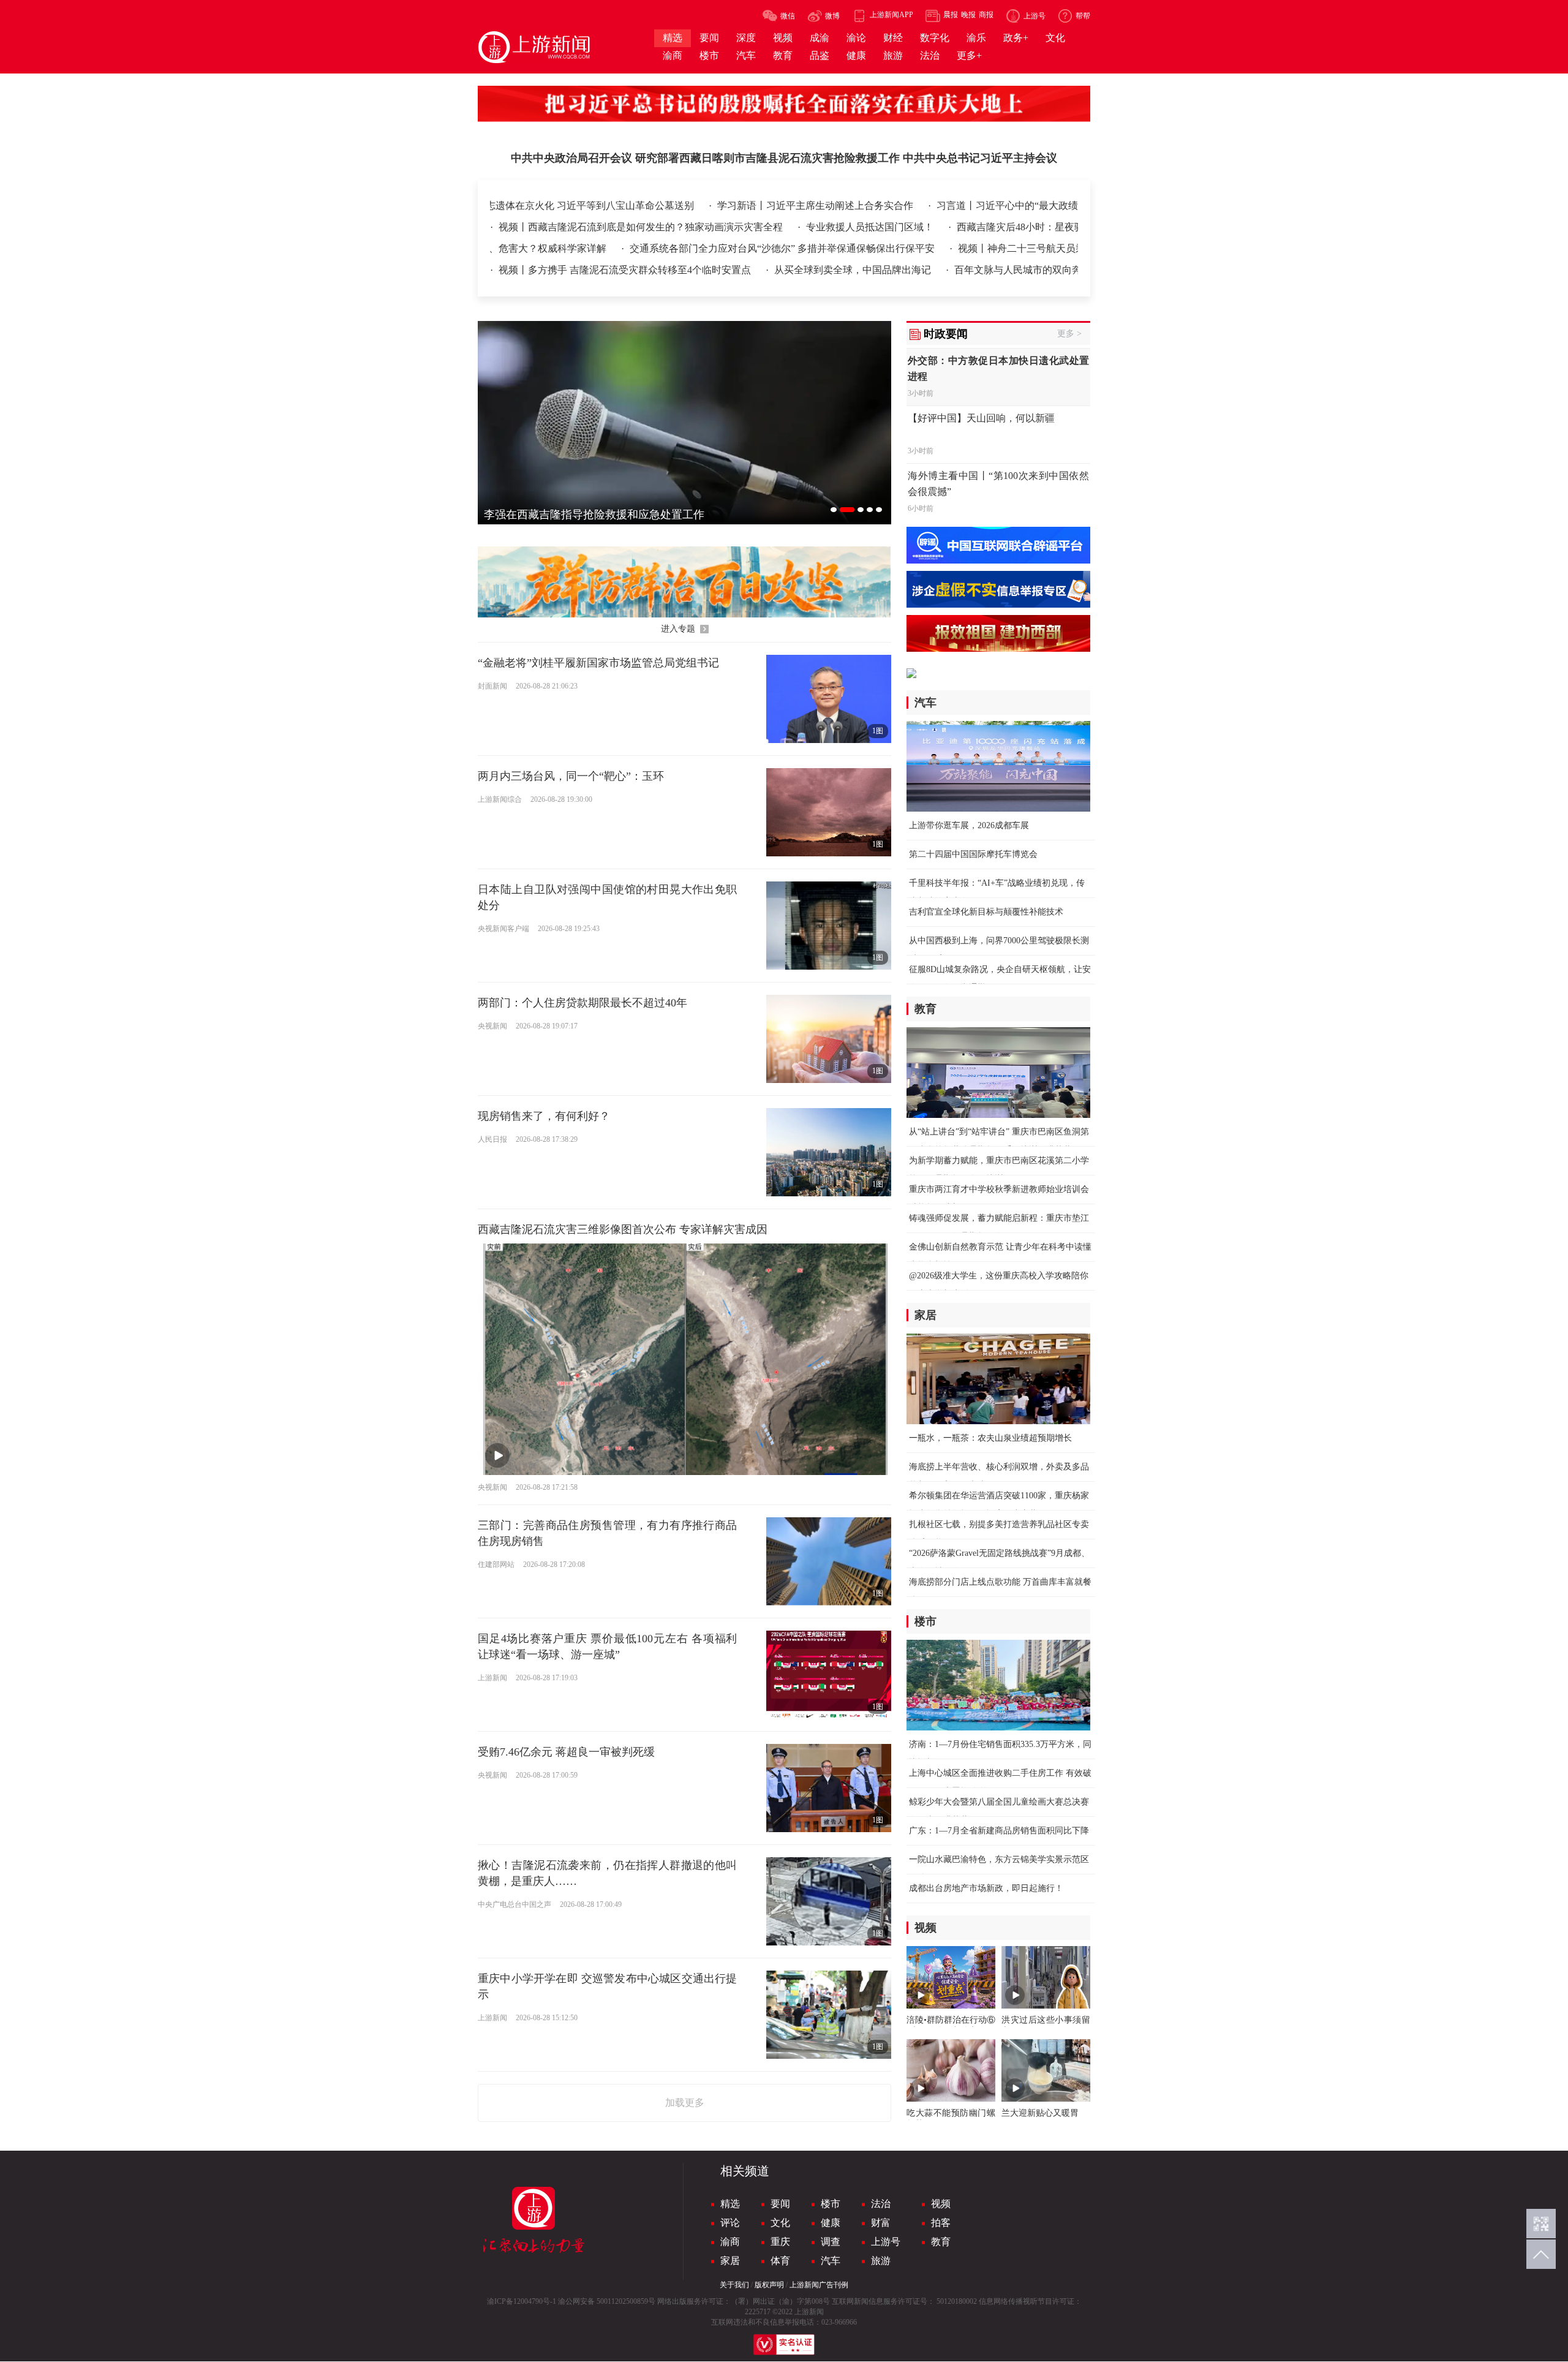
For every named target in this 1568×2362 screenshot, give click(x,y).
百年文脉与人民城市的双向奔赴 (1003, 270)
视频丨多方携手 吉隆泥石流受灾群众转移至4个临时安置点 (606, 270)
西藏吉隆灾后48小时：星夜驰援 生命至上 (910, 227)
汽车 (831, 2261)
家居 (730, 2261)
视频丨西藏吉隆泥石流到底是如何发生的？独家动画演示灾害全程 (504, 227)
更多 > (1069, 334)
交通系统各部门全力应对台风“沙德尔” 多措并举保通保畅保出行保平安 (682, 248)
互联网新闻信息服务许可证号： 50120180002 (904, 2301)
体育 (780, 2261)
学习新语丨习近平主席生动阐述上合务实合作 (806, 206)
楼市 (831, 2204)
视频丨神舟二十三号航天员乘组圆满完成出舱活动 (964, 248)
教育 (941, 2242)
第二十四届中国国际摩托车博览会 (973, 854)
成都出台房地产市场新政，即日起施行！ (986, 1888)
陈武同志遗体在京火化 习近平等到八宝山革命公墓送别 (566, 206)
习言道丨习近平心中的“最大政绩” (999, 206)
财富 (881, 2223)
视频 (941, 2204)
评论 (730, 2223)
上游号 (886, 2242)
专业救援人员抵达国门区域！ (733, 227)
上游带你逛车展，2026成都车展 (969, 825)
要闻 (780, 2204)
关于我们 (734, 2285)
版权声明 (769, 2285)
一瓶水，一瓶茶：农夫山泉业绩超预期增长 (990, 1438)
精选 (730, 2204)
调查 (831, 2242)
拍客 (941, 2223)
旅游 (881, 2261)
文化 (780, 2223)
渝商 (730, 2242)
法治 (881, 2204)
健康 (831, 2223)
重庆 (780, 2242)
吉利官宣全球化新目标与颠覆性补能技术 (986, 912)
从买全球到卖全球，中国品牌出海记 (834, 270)
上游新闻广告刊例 (819, 2285)
